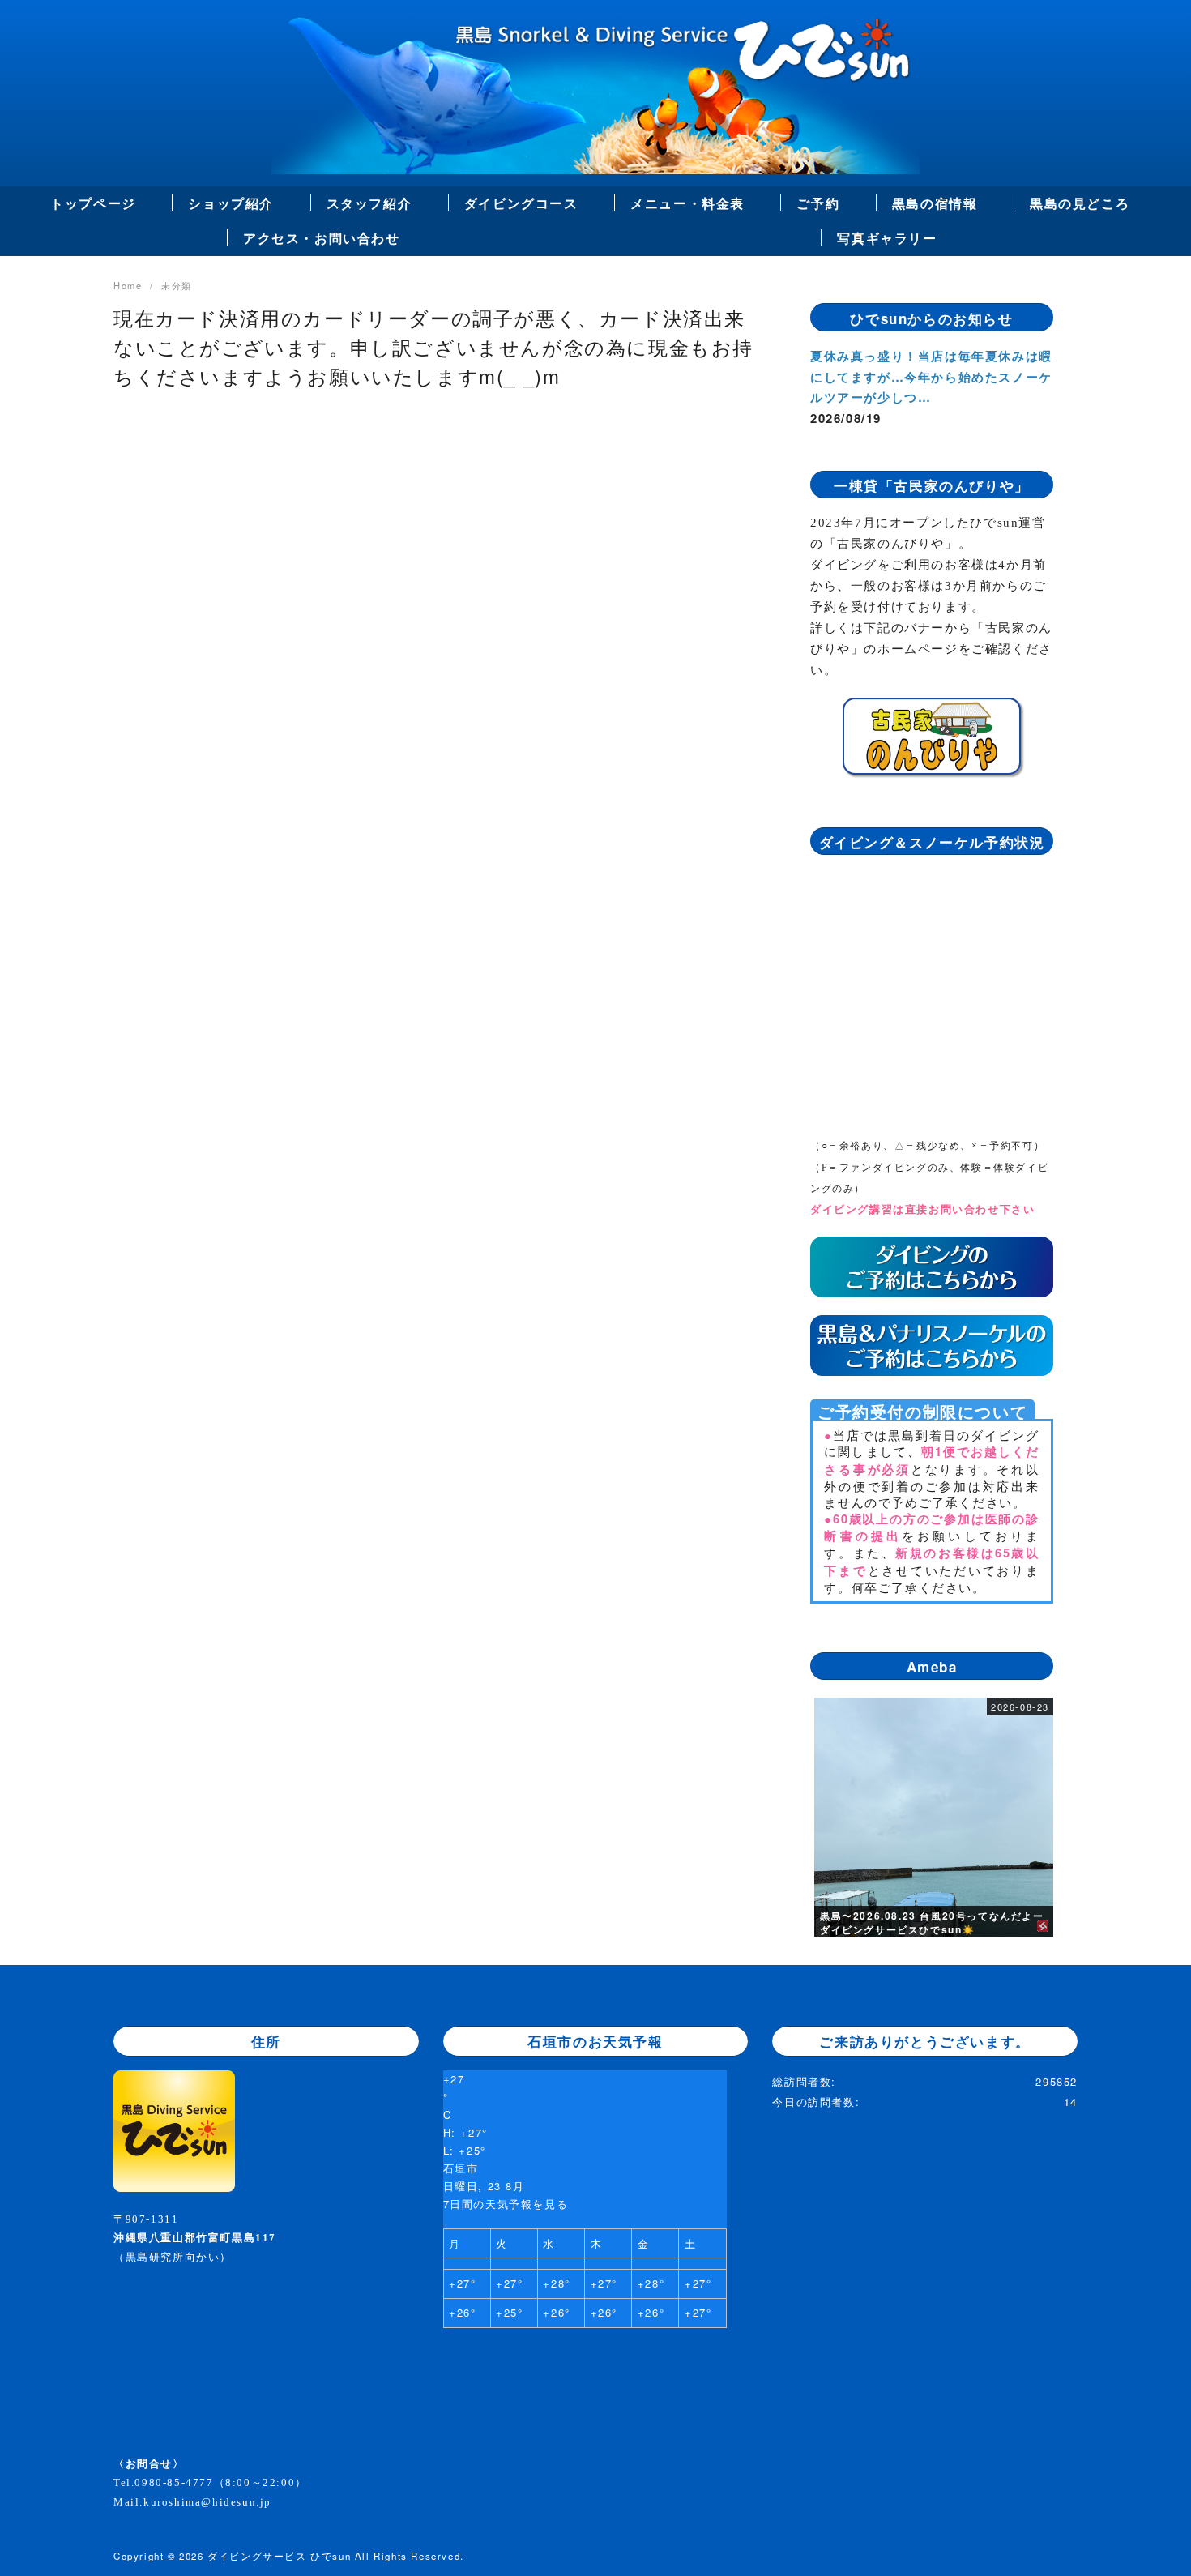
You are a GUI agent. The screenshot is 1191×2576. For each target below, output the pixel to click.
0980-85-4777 (174, 2482)
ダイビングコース (521, 203)
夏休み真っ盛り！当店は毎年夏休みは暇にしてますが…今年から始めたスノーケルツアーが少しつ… (931, 376)
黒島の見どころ (1080, 203)
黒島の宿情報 (935, 203)
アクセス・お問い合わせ (322, 238)
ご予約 (818, 203)
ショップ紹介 (231, 203)
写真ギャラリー (887, 238)
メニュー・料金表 (687, 203)
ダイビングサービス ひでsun (279, 2556)
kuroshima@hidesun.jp (207, 2502)
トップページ (93, 203)
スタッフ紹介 (369, 203)
